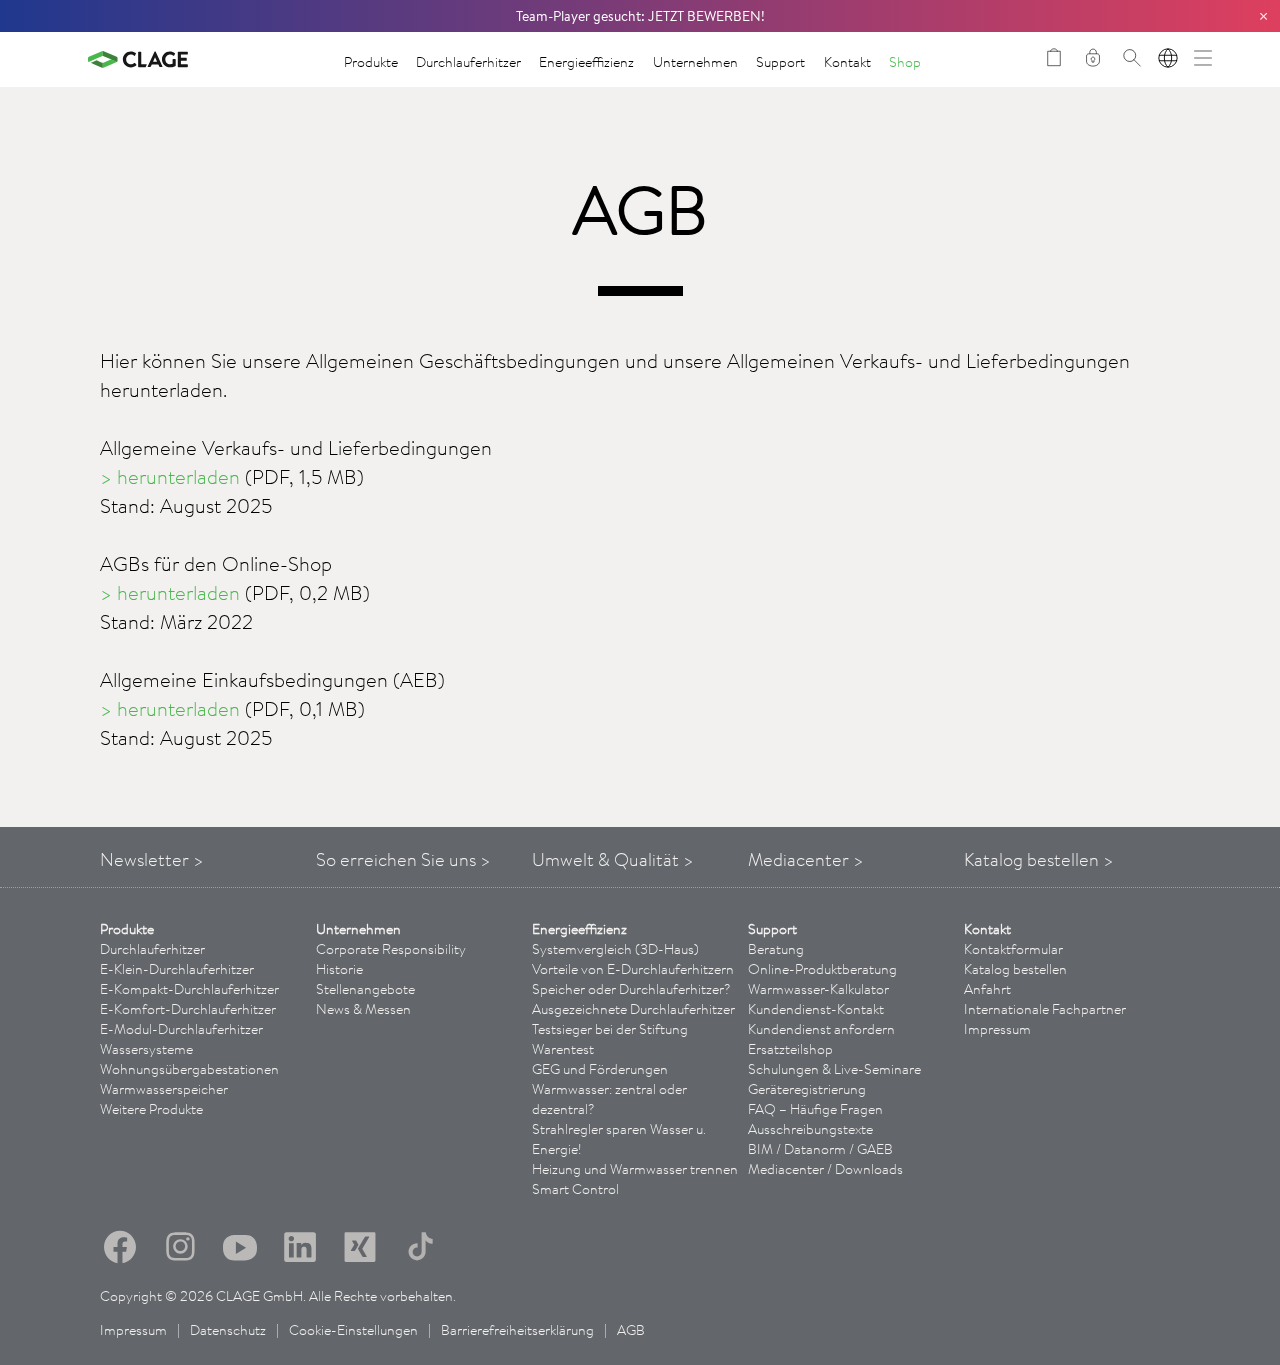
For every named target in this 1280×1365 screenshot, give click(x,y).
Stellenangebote (365, 989)
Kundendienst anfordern (821, 1029)
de (1167, 58)
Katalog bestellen (1015, 969)
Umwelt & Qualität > (613, 859)
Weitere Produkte (151, 1109)
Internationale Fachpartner (1045, 1009)
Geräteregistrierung (807, 1089)
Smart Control (575, 1189)
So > (403, 859)
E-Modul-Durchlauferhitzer (181, 1029)
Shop (905, 62)
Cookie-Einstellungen (353, 1330)
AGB (631, 1330)
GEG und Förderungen (600, 1069)
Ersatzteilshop (790, 1049)
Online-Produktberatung (822, 969)
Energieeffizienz (586, 62)
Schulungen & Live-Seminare (834, 1069)
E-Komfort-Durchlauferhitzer (188, 1009)
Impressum (997, 1029)
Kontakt (847, 62)
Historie (339, 969)
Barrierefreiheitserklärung (517, 1330)
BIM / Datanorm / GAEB (820, 1149)
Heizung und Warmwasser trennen (635, 1169)
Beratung (776, 949)
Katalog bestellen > (1039, 859)
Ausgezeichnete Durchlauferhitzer (633, 1009)
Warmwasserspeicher (164, 1089)
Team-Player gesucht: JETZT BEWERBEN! (640, 16)
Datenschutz (228, 1330)
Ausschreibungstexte (810, 1129)
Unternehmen (695, 62)
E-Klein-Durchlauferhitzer (177, 969)
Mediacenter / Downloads (825, 1169)
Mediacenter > (806, 859)
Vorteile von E (633, 969)
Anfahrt (987, 989)
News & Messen (363, 1009)
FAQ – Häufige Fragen (815, 1109)
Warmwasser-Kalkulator (818, 989)
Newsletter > (152, 859)
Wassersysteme (146, 1049)
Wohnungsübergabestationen (189, 1069)
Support (780, 62)
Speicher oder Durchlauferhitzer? (631, 989)
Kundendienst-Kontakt (816, 1009)
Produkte (371, 62)
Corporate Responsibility (391, 949)
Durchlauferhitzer (468, 62)
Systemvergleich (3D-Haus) (615, 949)
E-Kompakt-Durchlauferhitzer (189, 989)
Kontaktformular (1013, 949)
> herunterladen (170, 476)
